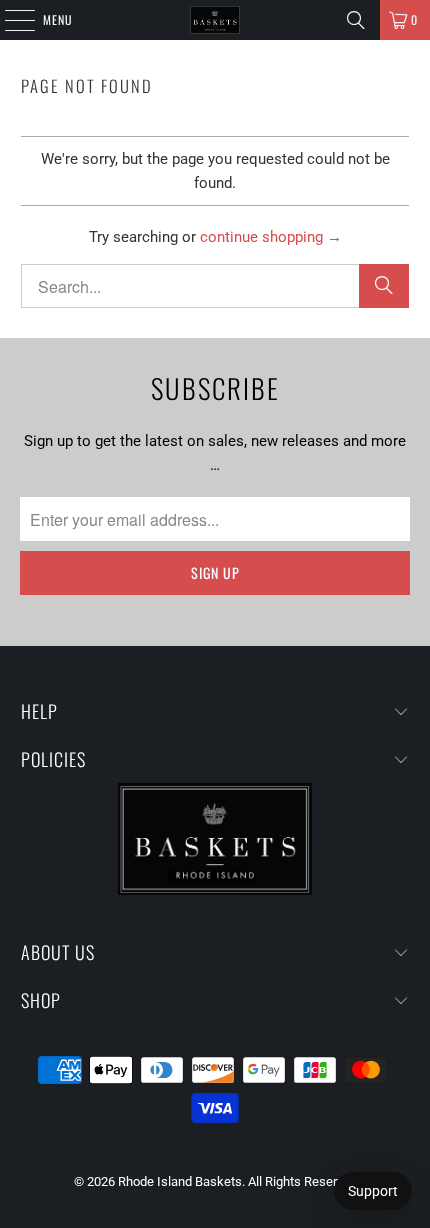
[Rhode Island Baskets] (215, 20)
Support (373, 1191)
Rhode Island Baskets (180, 1181)
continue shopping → (271, 237)
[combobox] (215, 286)
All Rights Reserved (302, 1181)
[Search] (356, 20)
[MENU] (9, 20)
